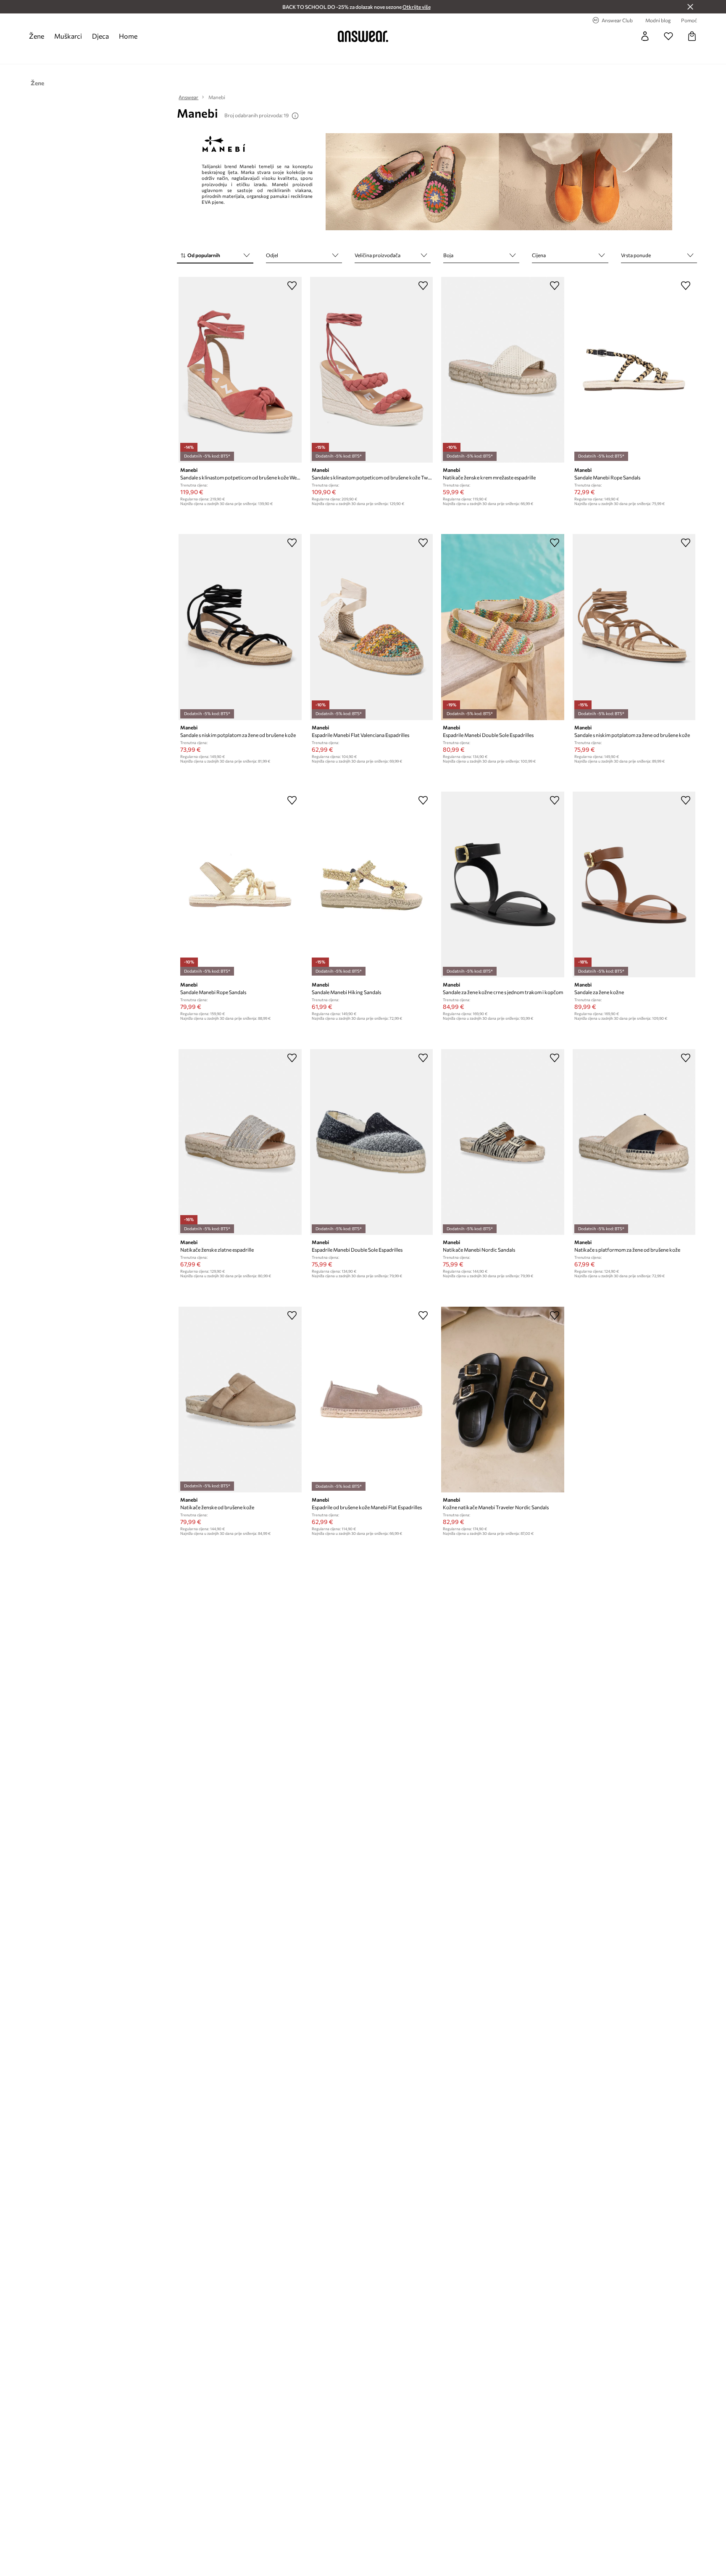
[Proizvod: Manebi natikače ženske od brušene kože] (240, 1400)
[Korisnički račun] (645, 36)
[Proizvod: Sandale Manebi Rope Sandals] (634, 370)
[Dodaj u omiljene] (292, 285)
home (128, 36)
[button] (215, 256)
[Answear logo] (363, 36)
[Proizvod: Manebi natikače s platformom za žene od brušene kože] (634, 1142)
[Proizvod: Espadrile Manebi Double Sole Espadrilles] (502, 627)
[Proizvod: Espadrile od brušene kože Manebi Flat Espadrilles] (371, 1400)
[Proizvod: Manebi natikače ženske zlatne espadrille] (240, 1142)
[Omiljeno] (668, 36)
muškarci (68, 36)
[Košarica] (692, 36)
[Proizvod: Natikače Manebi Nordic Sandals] (502, 1142)
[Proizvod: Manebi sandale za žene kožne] (634, 884)
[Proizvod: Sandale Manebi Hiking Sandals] (371, 884)
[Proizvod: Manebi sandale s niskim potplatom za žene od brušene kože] (240, 627)
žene (37, 36)
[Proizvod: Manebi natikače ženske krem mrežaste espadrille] (502, 370)
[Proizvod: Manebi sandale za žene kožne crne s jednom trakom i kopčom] (502, 884)
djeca (100, 36)
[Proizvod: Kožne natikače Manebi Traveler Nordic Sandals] (502, 1400)
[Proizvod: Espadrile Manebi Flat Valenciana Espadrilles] (371, 627)
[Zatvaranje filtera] (690, 7)
